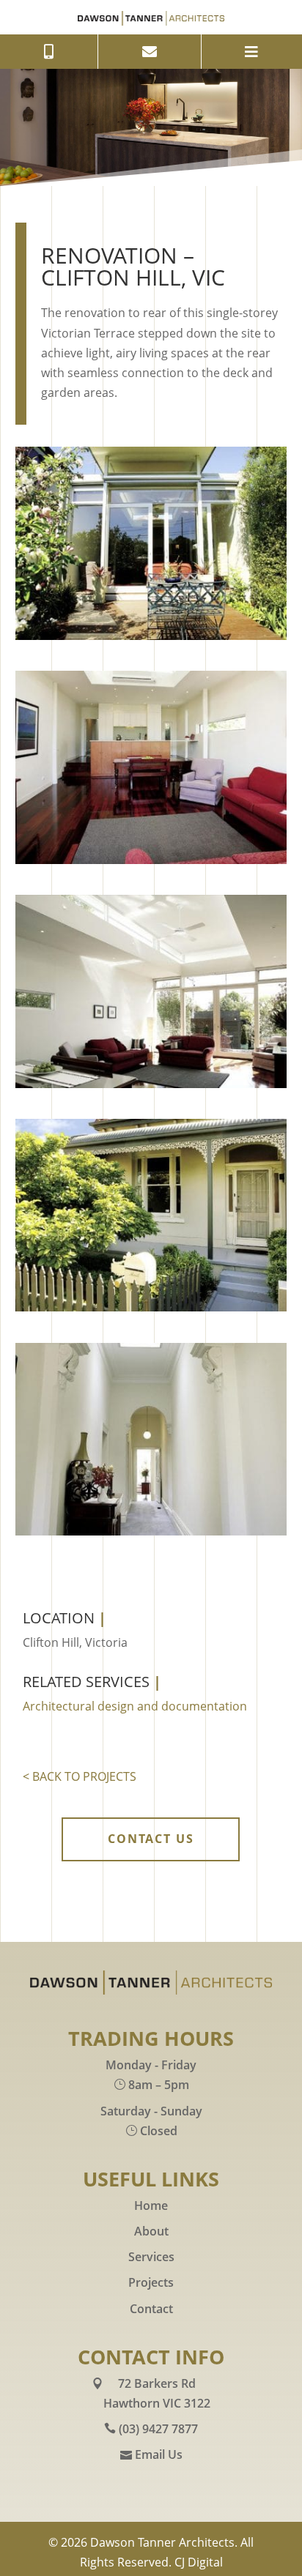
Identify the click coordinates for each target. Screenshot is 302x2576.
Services (151, 2257)
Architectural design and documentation (135, 1706)
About (151, 2231)
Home (151, 2205)
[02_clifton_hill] (151, 860)
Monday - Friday (151, 2065)
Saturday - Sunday (151, 2111)
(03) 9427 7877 (158, 2429)
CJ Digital (199, 2562)
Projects (151, 2282)
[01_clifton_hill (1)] (151, 636)
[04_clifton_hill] (151, 1307)
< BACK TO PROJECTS (80, 1776)
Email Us (159, 2454)
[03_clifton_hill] (151, 1084)
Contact (151, 2309)
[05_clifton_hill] (151, 1531)
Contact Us (151, 1839)
